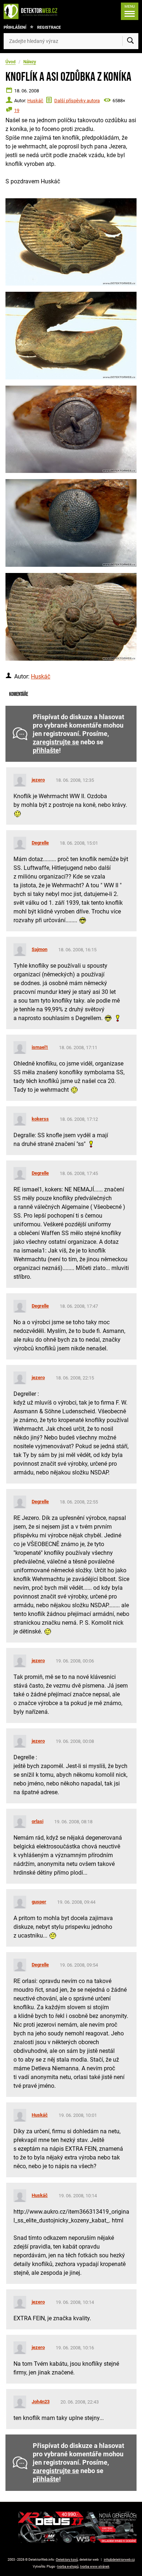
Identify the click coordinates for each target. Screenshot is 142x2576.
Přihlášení (15, 27)
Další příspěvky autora (77, 101)
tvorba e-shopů (68, 2567)
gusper (39, 1902)
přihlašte (46, 750)
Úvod (11, 62)
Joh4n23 (41, 2402)
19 (17, 110)
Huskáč (35, 101)
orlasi (38, 1821)
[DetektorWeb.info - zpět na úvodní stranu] (32, 11)
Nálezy (30, 62)
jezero (38, 780)
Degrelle (40, 843)
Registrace (49, 27)
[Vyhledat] (130, 41)
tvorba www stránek (95, 2567)
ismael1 (40, 1047)
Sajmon (40, 949)
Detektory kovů (67, 2560)
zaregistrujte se (56, 742)
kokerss (40, 1119)
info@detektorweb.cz (119, 2560)
